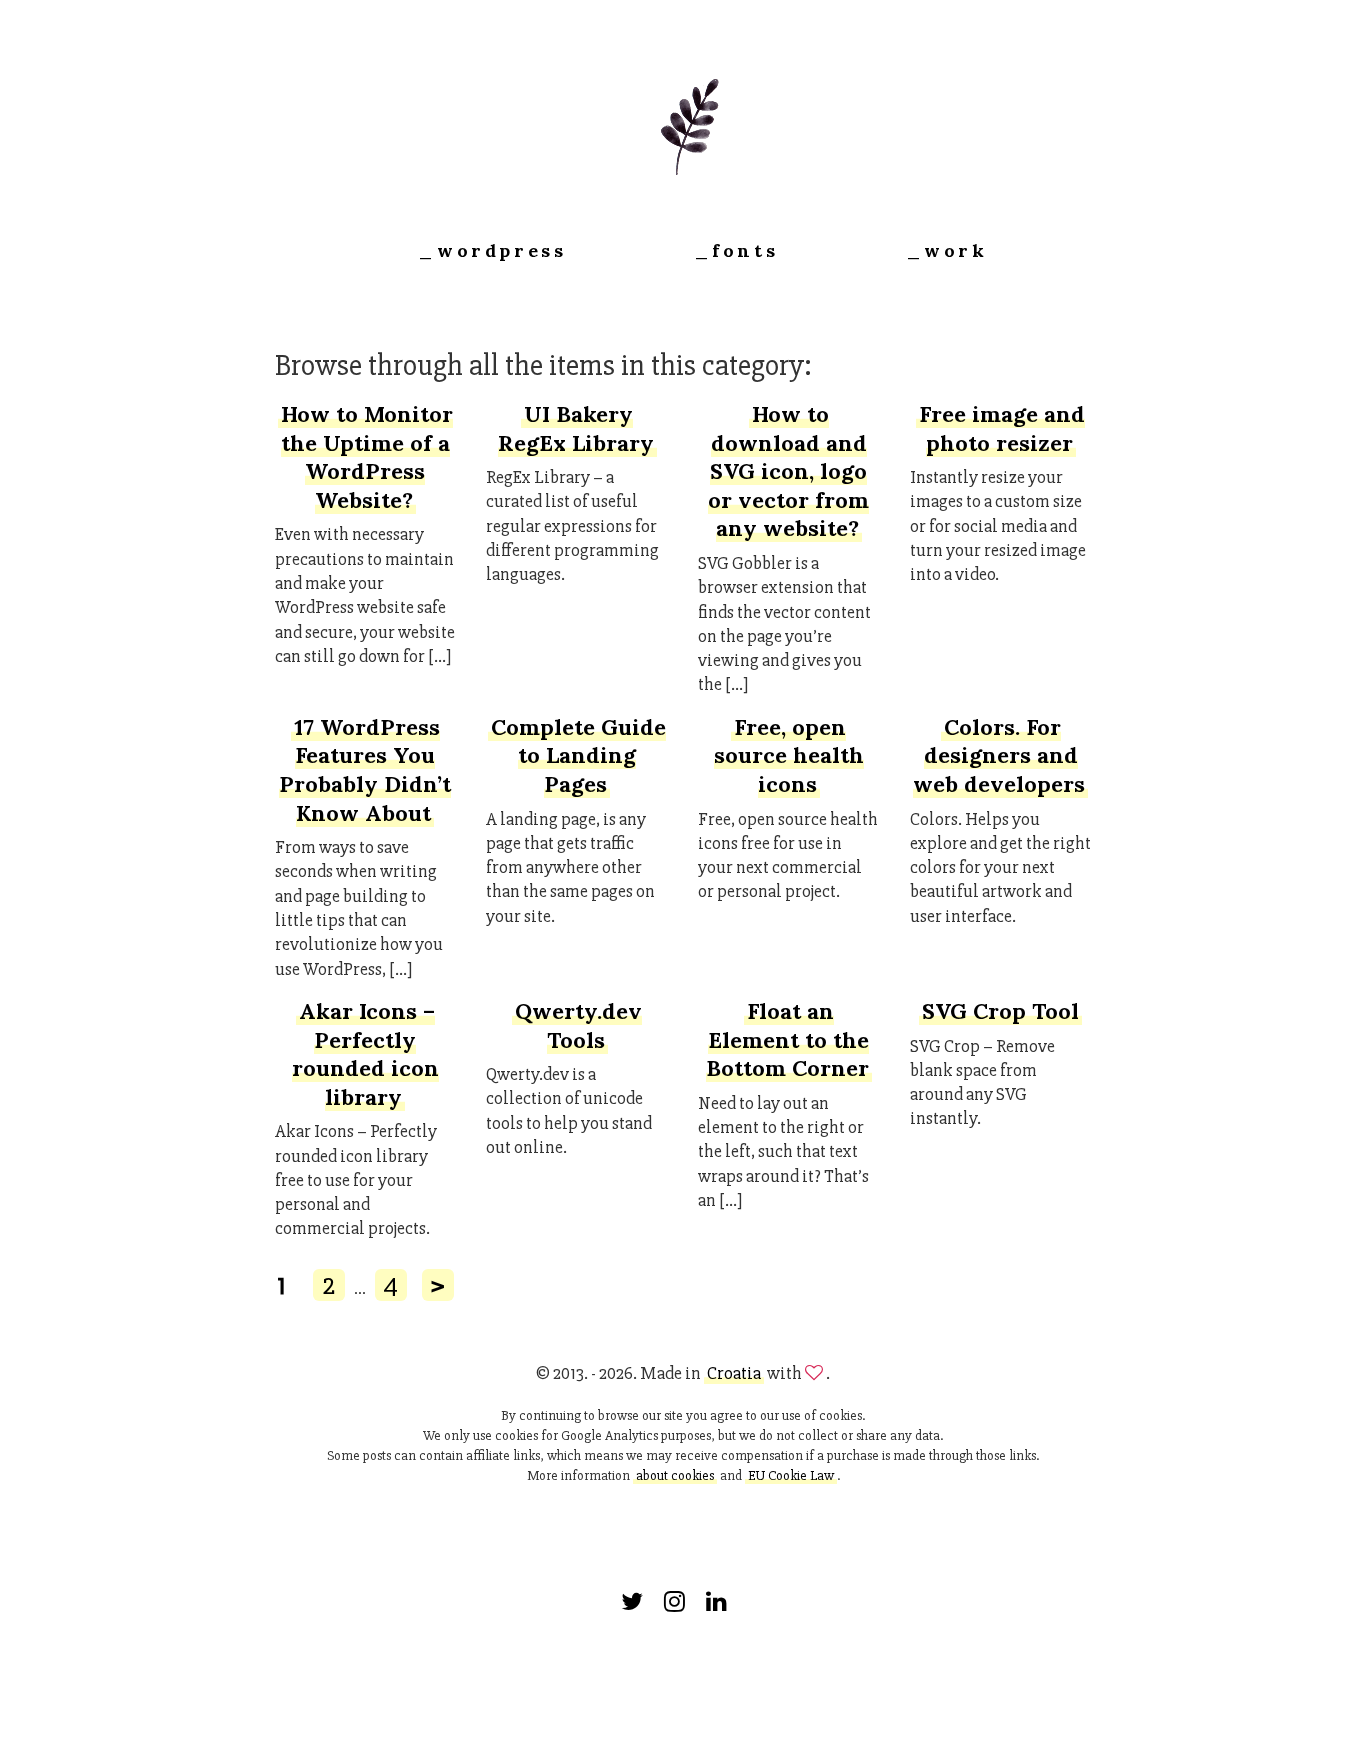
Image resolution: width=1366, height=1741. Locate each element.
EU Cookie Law (791, 1475)
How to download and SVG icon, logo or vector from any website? (788, 471)
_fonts (736, 250)
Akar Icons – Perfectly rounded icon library (365, 1054)
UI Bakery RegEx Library (576, 428)
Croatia (734, 1373)
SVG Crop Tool (1000, 1011)
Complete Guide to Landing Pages (578, 755)
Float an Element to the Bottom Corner (788, 1039)
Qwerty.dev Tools (578, 1025)
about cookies (675, 1475)
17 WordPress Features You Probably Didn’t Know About (365, 770)
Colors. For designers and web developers (999, 755)
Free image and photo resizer (1002, 428)
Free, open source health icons (789, 755)
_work (947, 250)
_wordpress (492, 250)
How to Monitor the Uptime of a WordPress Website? (367, 457)
